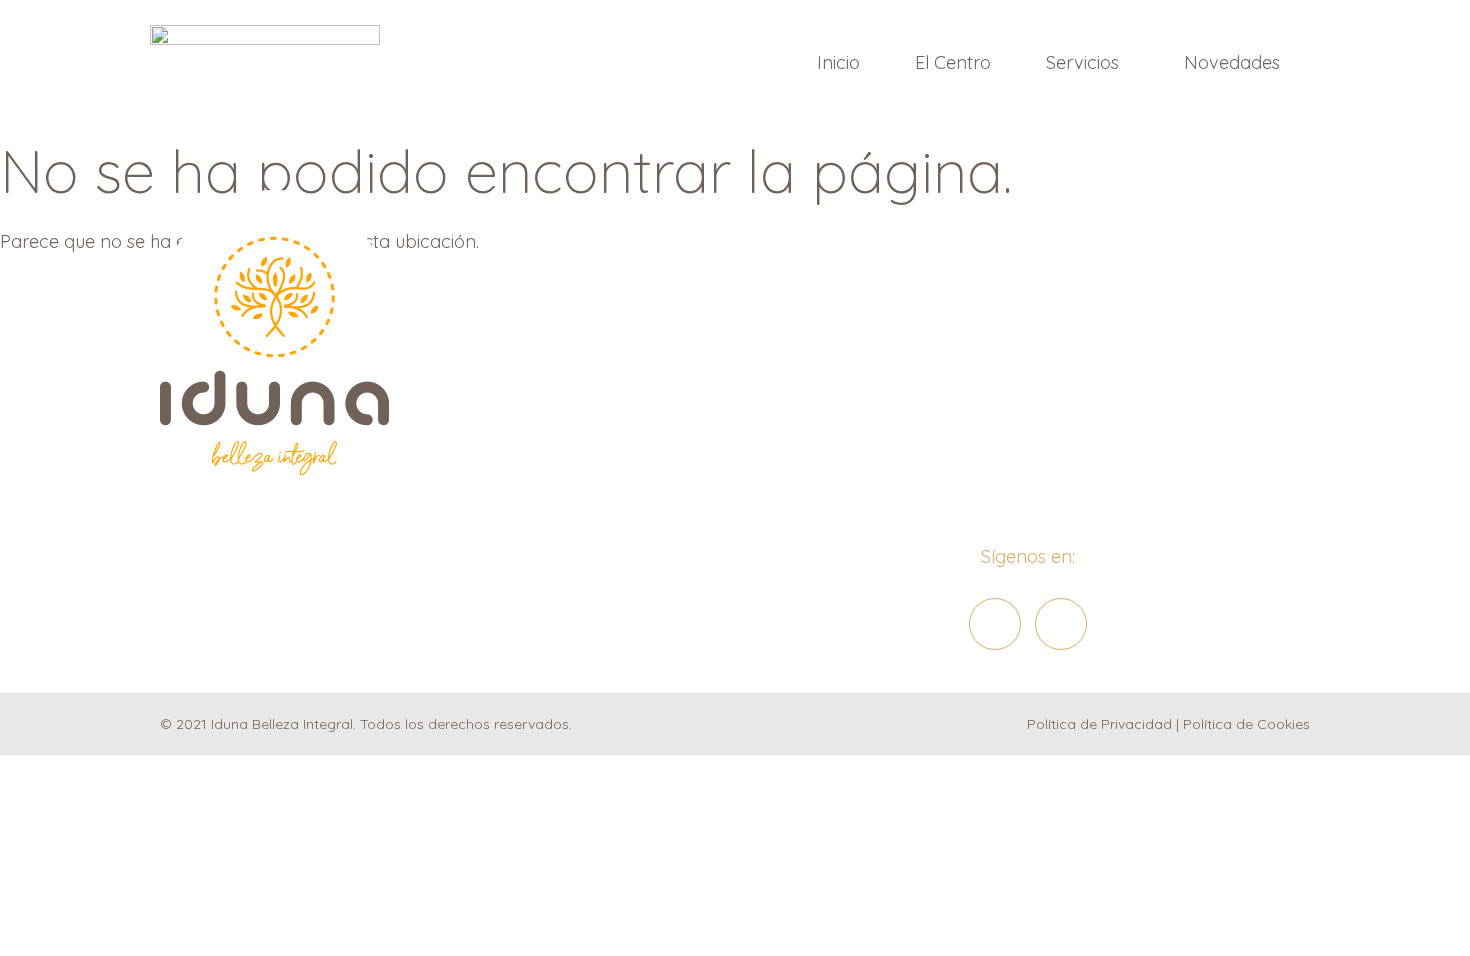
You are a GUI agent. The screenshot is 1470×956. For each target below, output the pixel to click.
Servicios (1082, 62)
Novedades (1232, 62)
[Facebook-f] (995, 624)
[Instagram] (1061, 624)
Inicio (838, 62)
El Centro (953, 62)
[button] (1087, 63)
